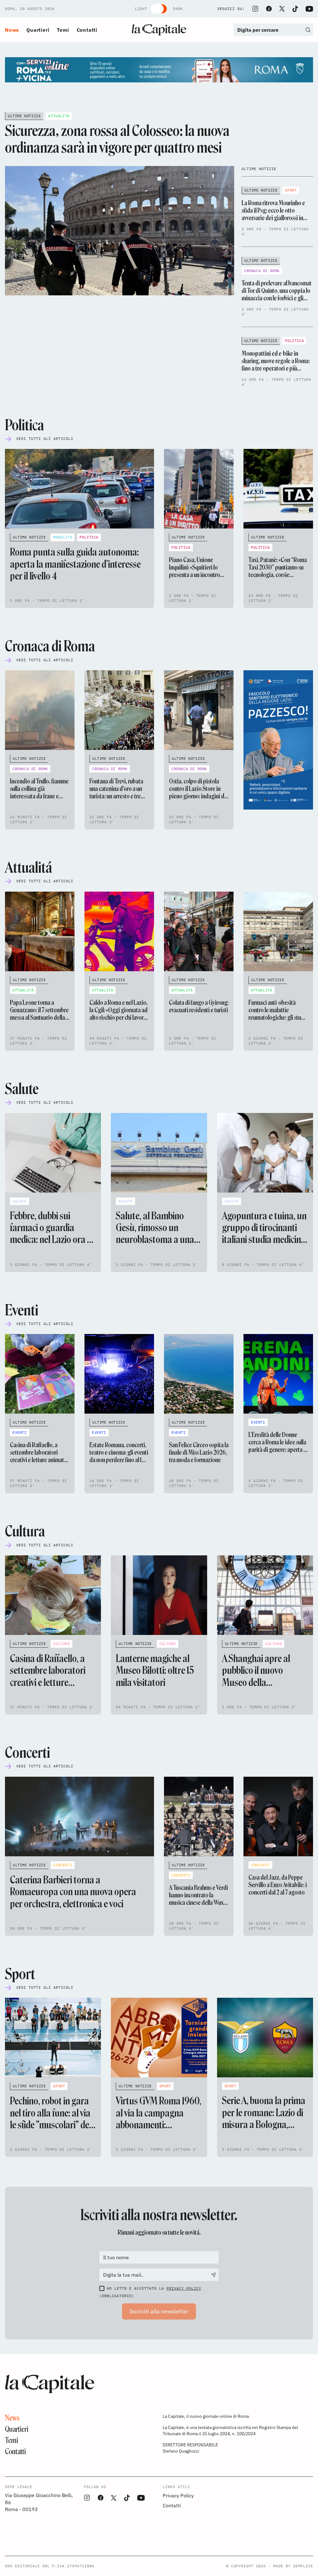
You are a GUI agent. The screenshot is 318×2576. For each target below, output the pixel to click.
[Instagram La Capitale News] (255, 9)
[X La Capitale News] (282, 9)
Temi (63, 30)
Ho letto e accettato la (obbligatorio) (150, 2292)
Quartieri (38, 30)
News (12, 30)
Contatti (87, 30)
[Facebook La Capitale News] (269, 9)
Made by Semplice (293, 2566)
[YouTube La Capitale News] (309, 9)
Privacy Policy (184, 2288)
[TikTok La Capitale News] (295, 9)
